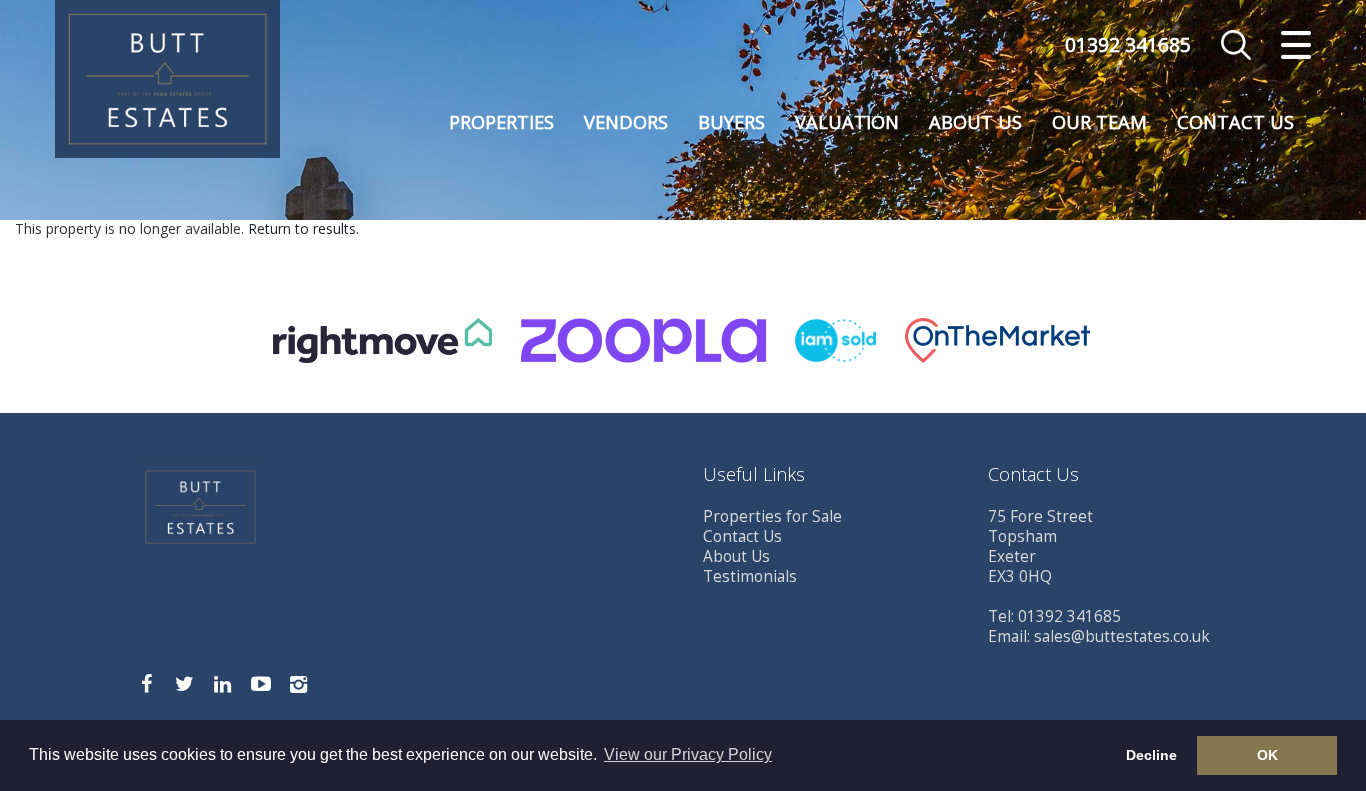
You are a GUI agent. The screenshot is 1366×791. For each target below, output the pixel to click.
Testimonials (750, 576)
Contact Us (1235, 122)
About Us (975, 122)
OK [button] (1267, 755)
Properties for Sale (772, 516)
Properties (501, 122)
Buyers (731, 122)
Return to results (302, 228)
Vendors (626, 122)
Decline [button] (1151, 755)
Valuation (847, 122)
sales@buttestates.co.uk (1122, 636)
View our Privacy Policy (688, 754)
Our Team (1099, 122)
